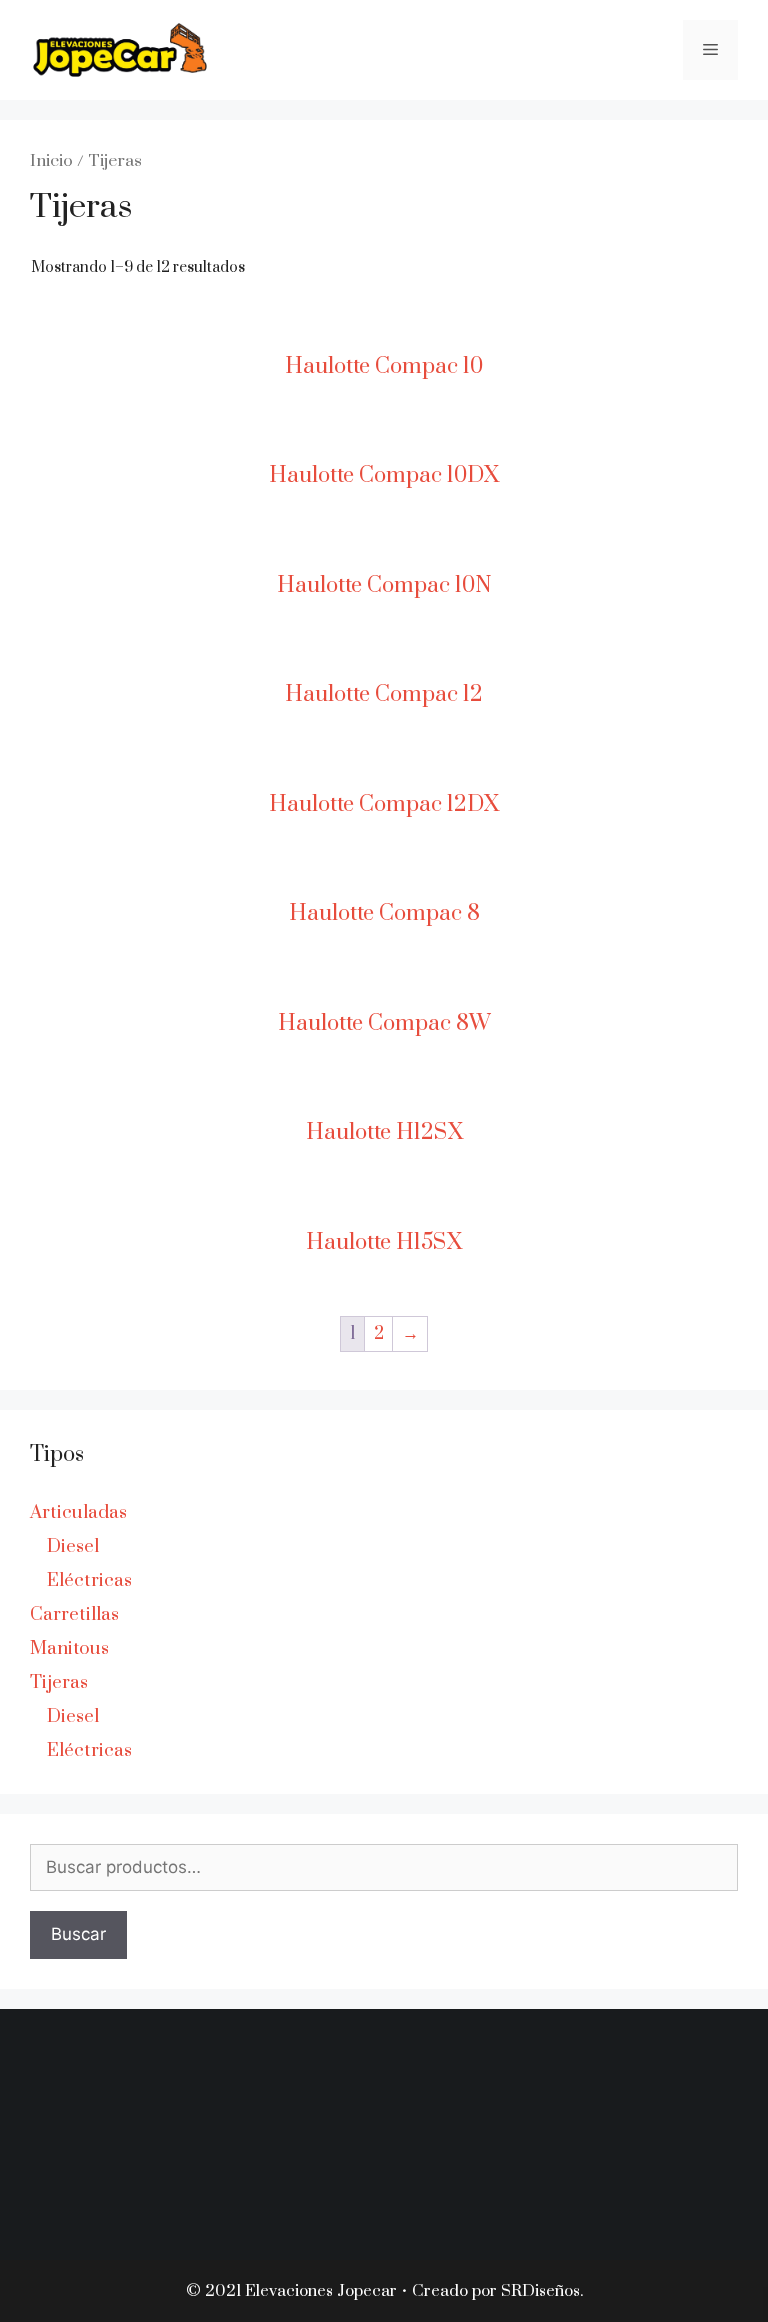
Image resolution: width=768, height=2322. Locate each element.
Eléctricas (89, 1580)
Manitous (69, 1648)
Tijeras (59, 1682)
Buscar (78, 1934)
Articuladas (78, 1512)
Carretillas (74, 1614)
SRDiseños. (542, 2291)
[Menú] (710, 50)
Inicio (51, 161)
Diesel (73, 1546)
